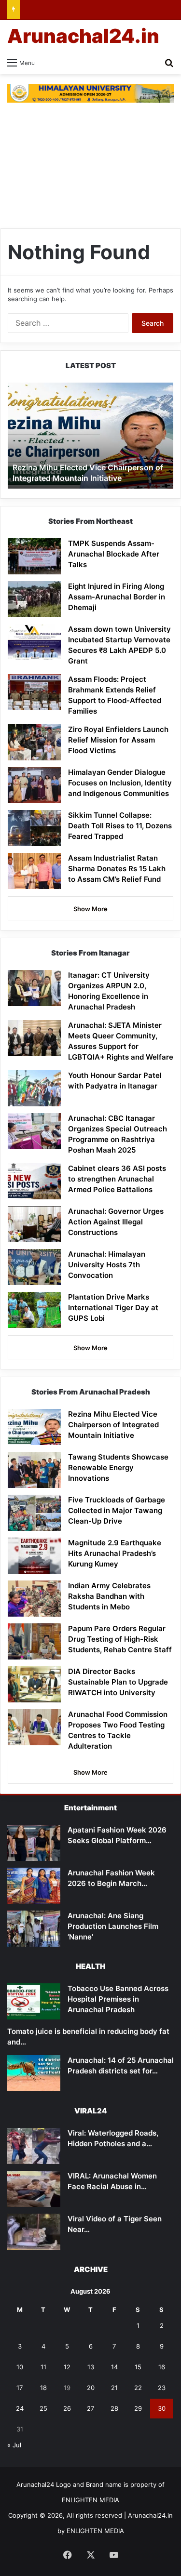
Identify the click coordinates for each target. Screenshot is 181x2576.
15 (138, 2367)
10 (20, 2367)
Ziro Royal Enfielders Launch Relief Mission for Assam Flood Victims (118, 740)
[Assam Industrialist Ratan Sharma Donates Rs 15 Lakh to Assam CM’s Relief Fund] (34, 871)
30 (162, 2408)
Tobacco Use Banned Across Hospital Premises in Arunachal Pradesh (118, 1999)
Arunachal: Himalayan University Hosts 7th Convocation (107, 1265)
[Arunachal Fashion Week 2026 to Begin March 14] (34, 1886)
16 (162, 2367)
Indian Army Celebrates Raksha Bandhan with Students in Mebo (109, 1596)
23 (162, 2388)
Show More (90, 909)
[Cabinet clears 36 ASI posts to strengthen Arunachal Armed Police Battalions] (34, 1181)
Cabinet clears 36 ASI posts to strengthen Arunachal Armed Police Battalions (117, 1179)
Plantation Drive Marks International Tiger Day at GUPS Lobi (113, 1308)
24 (20, 2408)
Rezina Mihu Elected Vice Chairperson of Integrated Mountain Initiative (88, 473)
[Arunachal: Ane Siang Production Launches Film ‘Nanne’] (34, 1929)
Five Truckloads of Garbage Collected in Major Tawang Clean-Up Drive (117, 1510)
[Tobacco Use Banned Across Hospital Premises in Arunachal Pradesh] (34, 2001)
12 (67, 2367)
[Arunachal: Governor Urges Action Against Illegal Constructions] (34, 1224)
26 (67, 2408)
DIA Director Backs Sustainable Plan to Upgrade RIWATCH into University (118, 1682)
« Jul (14, 2445)
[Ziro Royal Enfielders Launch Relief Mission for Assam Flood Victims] (34, 742)
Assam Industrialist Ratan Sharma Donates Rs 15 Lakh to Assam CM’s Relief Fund (117, 869)
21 (114, 2388)
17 (20, 2388)
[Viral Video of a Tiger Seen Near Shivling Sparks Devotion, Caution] (34, 2232)
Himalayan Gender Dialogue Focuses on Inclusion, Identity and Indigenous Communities (120, 783)
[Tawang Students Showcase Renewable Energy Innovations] (34, 1470)
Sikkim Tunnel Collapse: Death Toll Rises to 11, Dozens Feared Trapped (120, 826)
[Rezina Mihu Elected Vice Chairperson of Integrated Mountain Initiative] (34, 1427)
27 (90, 2408)
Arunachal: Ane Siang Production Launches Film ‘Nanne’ (113, 1926)
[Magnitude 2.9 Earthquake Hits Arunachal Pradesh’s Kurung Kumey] (34, 1556)
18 (43, 2388)
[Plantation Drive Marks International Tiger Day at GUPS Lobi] (34, 1310)
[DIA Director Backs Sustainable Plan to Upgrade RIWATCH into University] (34, 1684)
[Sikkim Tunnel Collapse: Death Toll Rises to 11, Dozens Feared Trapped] (34, 828)
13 (91, 2367)
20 (91, 2388)
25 (43, 2408)
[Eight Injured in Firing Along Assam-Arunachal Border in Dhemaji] (34, 599)
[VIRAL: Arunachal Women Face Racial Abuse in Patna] (34, 2189)
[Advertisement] (90, 166)
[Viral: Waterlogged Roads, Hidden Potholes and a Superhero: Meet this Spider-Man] (34, 2146)
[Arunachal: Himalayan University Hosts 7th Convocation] (34, 1267)
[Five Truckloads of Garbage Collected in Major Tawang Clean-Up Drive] (34, 1513)
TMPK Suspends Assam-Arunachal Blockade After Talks (114, 554)
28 (114, 2408)
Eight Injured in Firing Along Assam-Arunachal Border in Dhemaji (117, 597)
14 (114, 2367)
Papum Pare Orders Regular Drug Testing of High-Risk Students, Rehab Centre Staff (120, 1639)
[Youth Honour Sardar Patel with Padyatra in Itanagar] (34, 1088)
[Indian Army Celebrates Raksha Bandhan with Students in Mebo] (34, 1599)
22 (138, 2388)
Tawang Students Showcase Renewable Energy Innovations (118, 1467)
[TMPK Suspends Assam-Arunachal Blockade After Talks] (34, 556)
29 (138, 2408)
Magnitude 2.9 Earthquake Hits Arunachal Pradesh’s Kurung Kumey (115, 1553)
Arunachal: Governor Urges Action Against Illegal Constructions (116, 1222)
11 (43, 2367)
